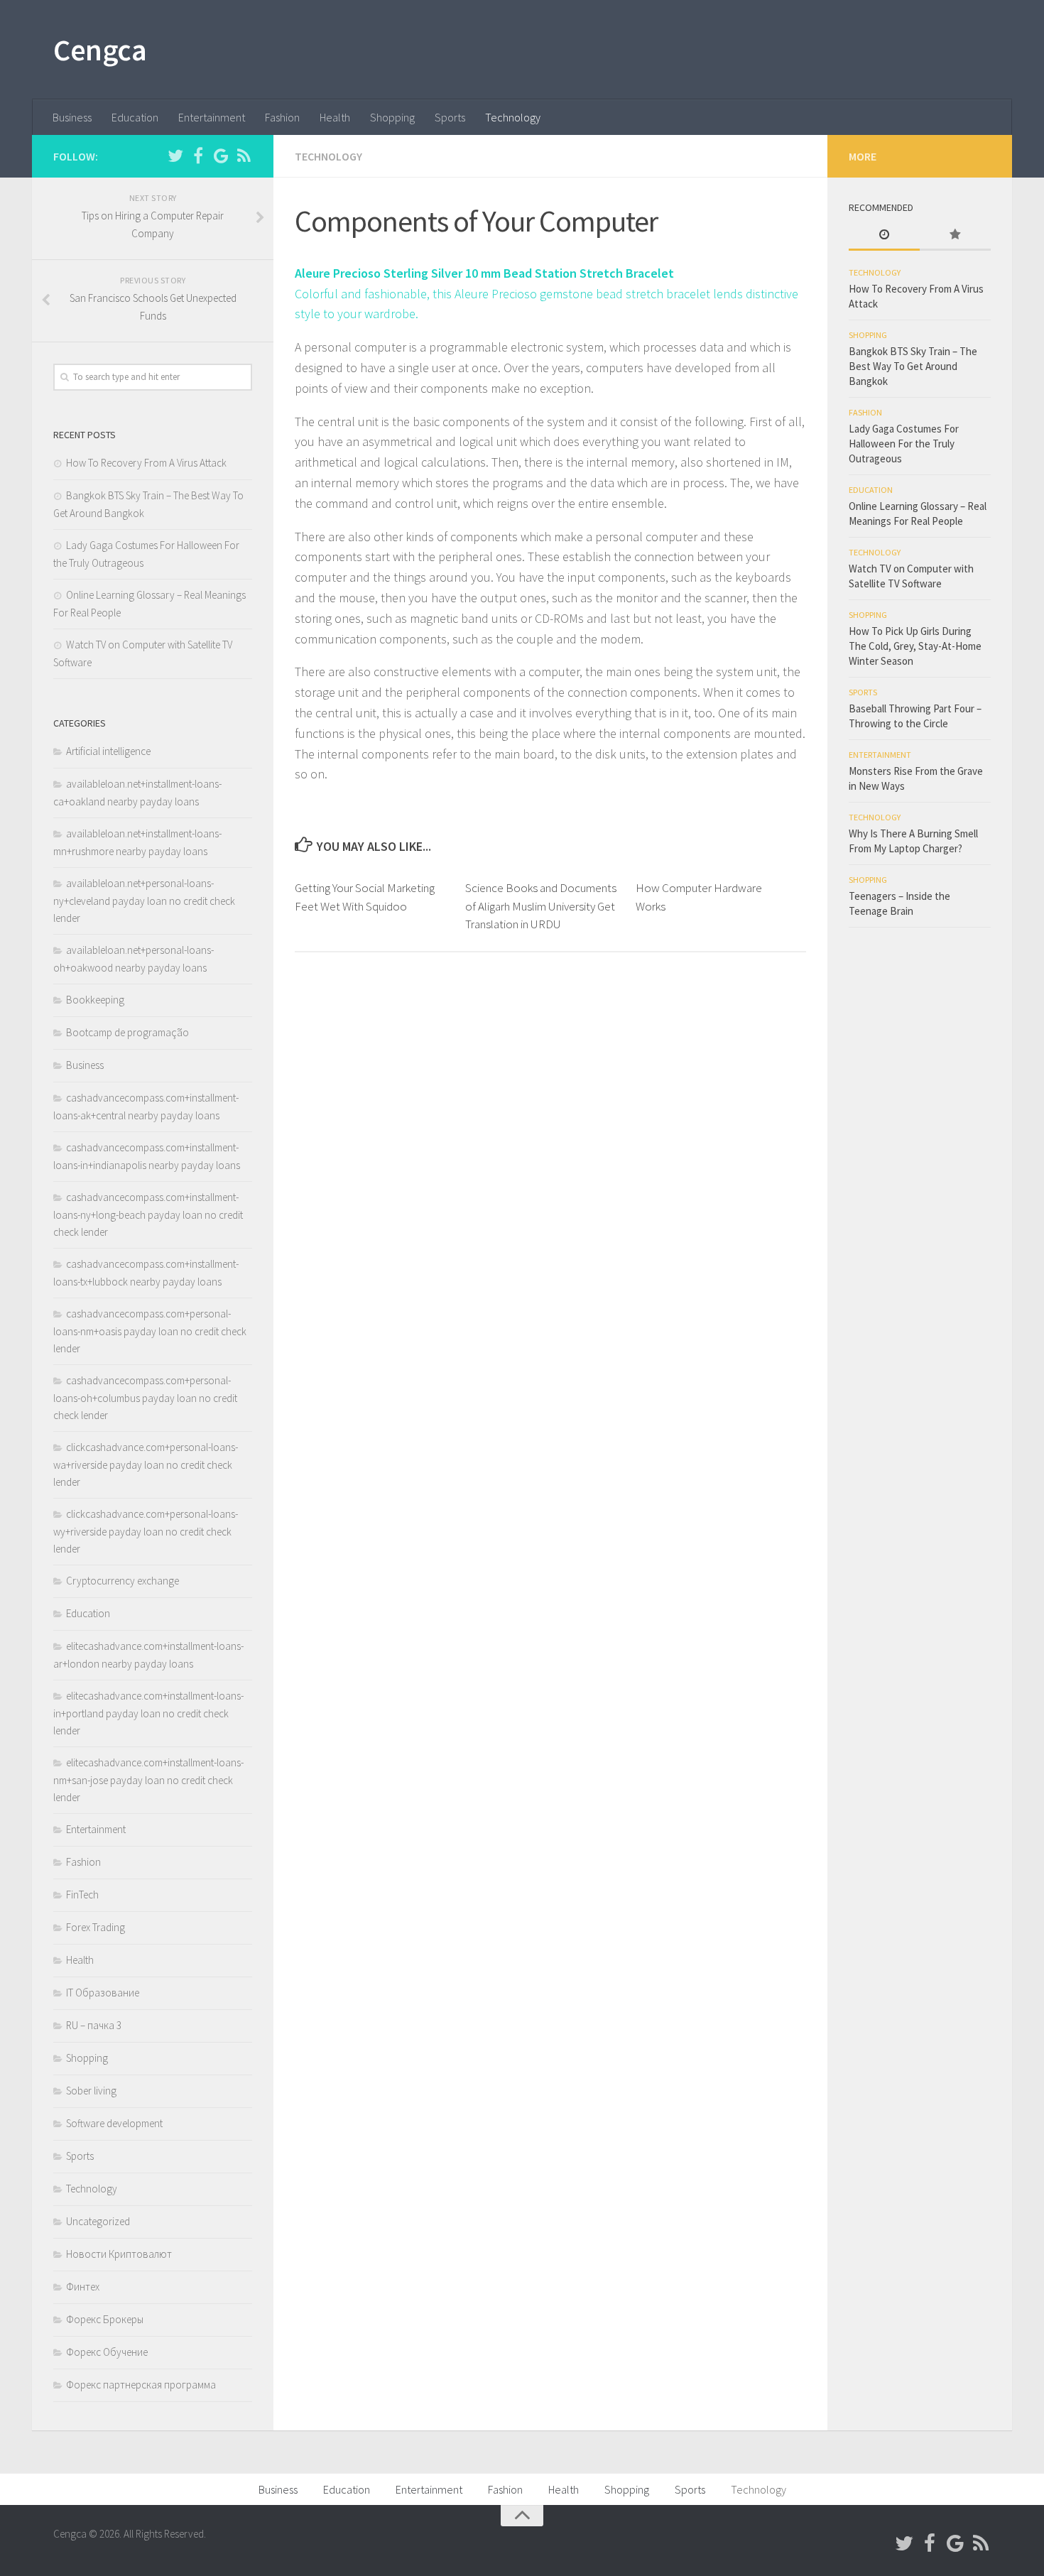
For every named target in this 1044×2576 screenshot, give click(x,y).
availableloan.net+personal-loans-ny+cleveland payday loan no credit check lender (144, 901)
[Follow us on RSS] (244, 156)
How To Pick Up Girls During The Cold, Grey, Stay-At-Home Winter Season (915, 646)
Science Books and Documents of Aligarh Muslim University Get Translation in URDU (541, 906)
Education (135, 117)
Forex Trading (96, 1927)
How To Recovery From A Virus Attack (146, 463)
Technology (513, 117)
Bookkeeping (95, 1000)
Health (335, 117)
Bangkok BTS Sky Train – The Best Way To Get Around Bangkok (913, 366)
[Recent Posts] (884, 235)
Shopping (392, 117)
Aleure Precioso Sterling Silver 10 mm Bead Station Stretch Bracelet (484, 273)
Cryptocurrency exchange (123, 1581)
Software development (114, 2123)
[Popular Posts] (955, 235)
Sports (450, 117)
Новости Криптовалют (119, 2254)
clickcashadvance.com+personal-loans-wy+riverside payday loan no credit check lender (146, 1531)
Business (72, 117)
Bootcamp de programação (127, 1032)
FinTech (82, 1895)
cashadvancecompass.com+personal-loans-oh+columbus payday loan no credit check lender (145, 1398)
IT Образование (103, 1993)
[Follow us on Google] (221, 156)
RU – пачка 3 (94, 2025)
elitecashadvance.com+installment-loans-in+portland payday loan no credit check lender (148, 1713)
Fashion (282, 117)
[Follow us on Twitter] (175, 156)
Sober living (91, 2091)
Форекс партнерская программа (141, 2385)
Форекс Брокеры (105, 2319)
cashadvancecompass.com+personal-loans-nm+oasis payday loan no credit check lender (150, 1331)
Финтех (83, 2287)
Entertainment (212, 117)
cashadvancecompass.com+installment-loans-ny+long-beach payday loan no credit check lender (148, 1214)
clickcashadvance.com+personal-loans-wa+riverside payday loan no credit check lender (146, 1464)
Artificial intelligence (108, 751)
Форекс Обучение (107, 2352)
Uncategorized (98, 2221)
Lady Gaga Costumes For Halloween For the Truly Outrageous (904, 444)
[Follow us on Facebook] (198, 156)
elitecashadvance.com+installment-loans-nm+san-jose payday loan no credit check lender (148, 1780)
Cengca (100, 50)
